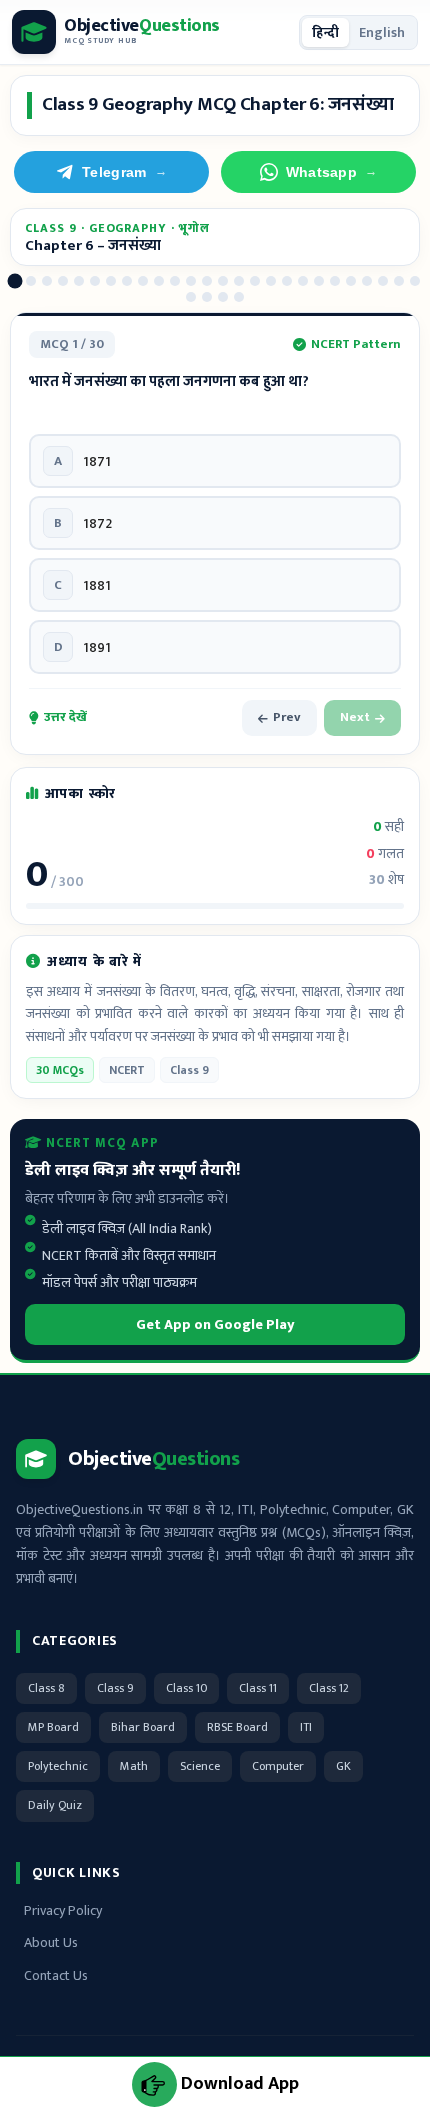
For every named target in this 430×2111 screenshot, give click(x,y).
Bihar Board (143, 1727)
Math (134, 1766)
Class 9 (115, 1688)
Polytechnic (58, 1766)
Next (355, 717)
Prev (287, 717)
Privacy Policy (63, 1910)
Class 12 (329, 1688)
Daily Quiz (55, 1805)
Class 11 (258, 1688)
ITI (306, 1727)
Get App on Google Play (215, 1324)
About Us (51, 1942)
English (382, 32)
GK (343, 1766)
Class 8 (46, 1688)
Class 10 (186, 1688)
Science (200, 1766)
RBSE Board (237, 1727)
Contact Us (56, 1975)
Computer (278, 1766)
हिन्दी (325, 32)
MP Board (53, 1727)
